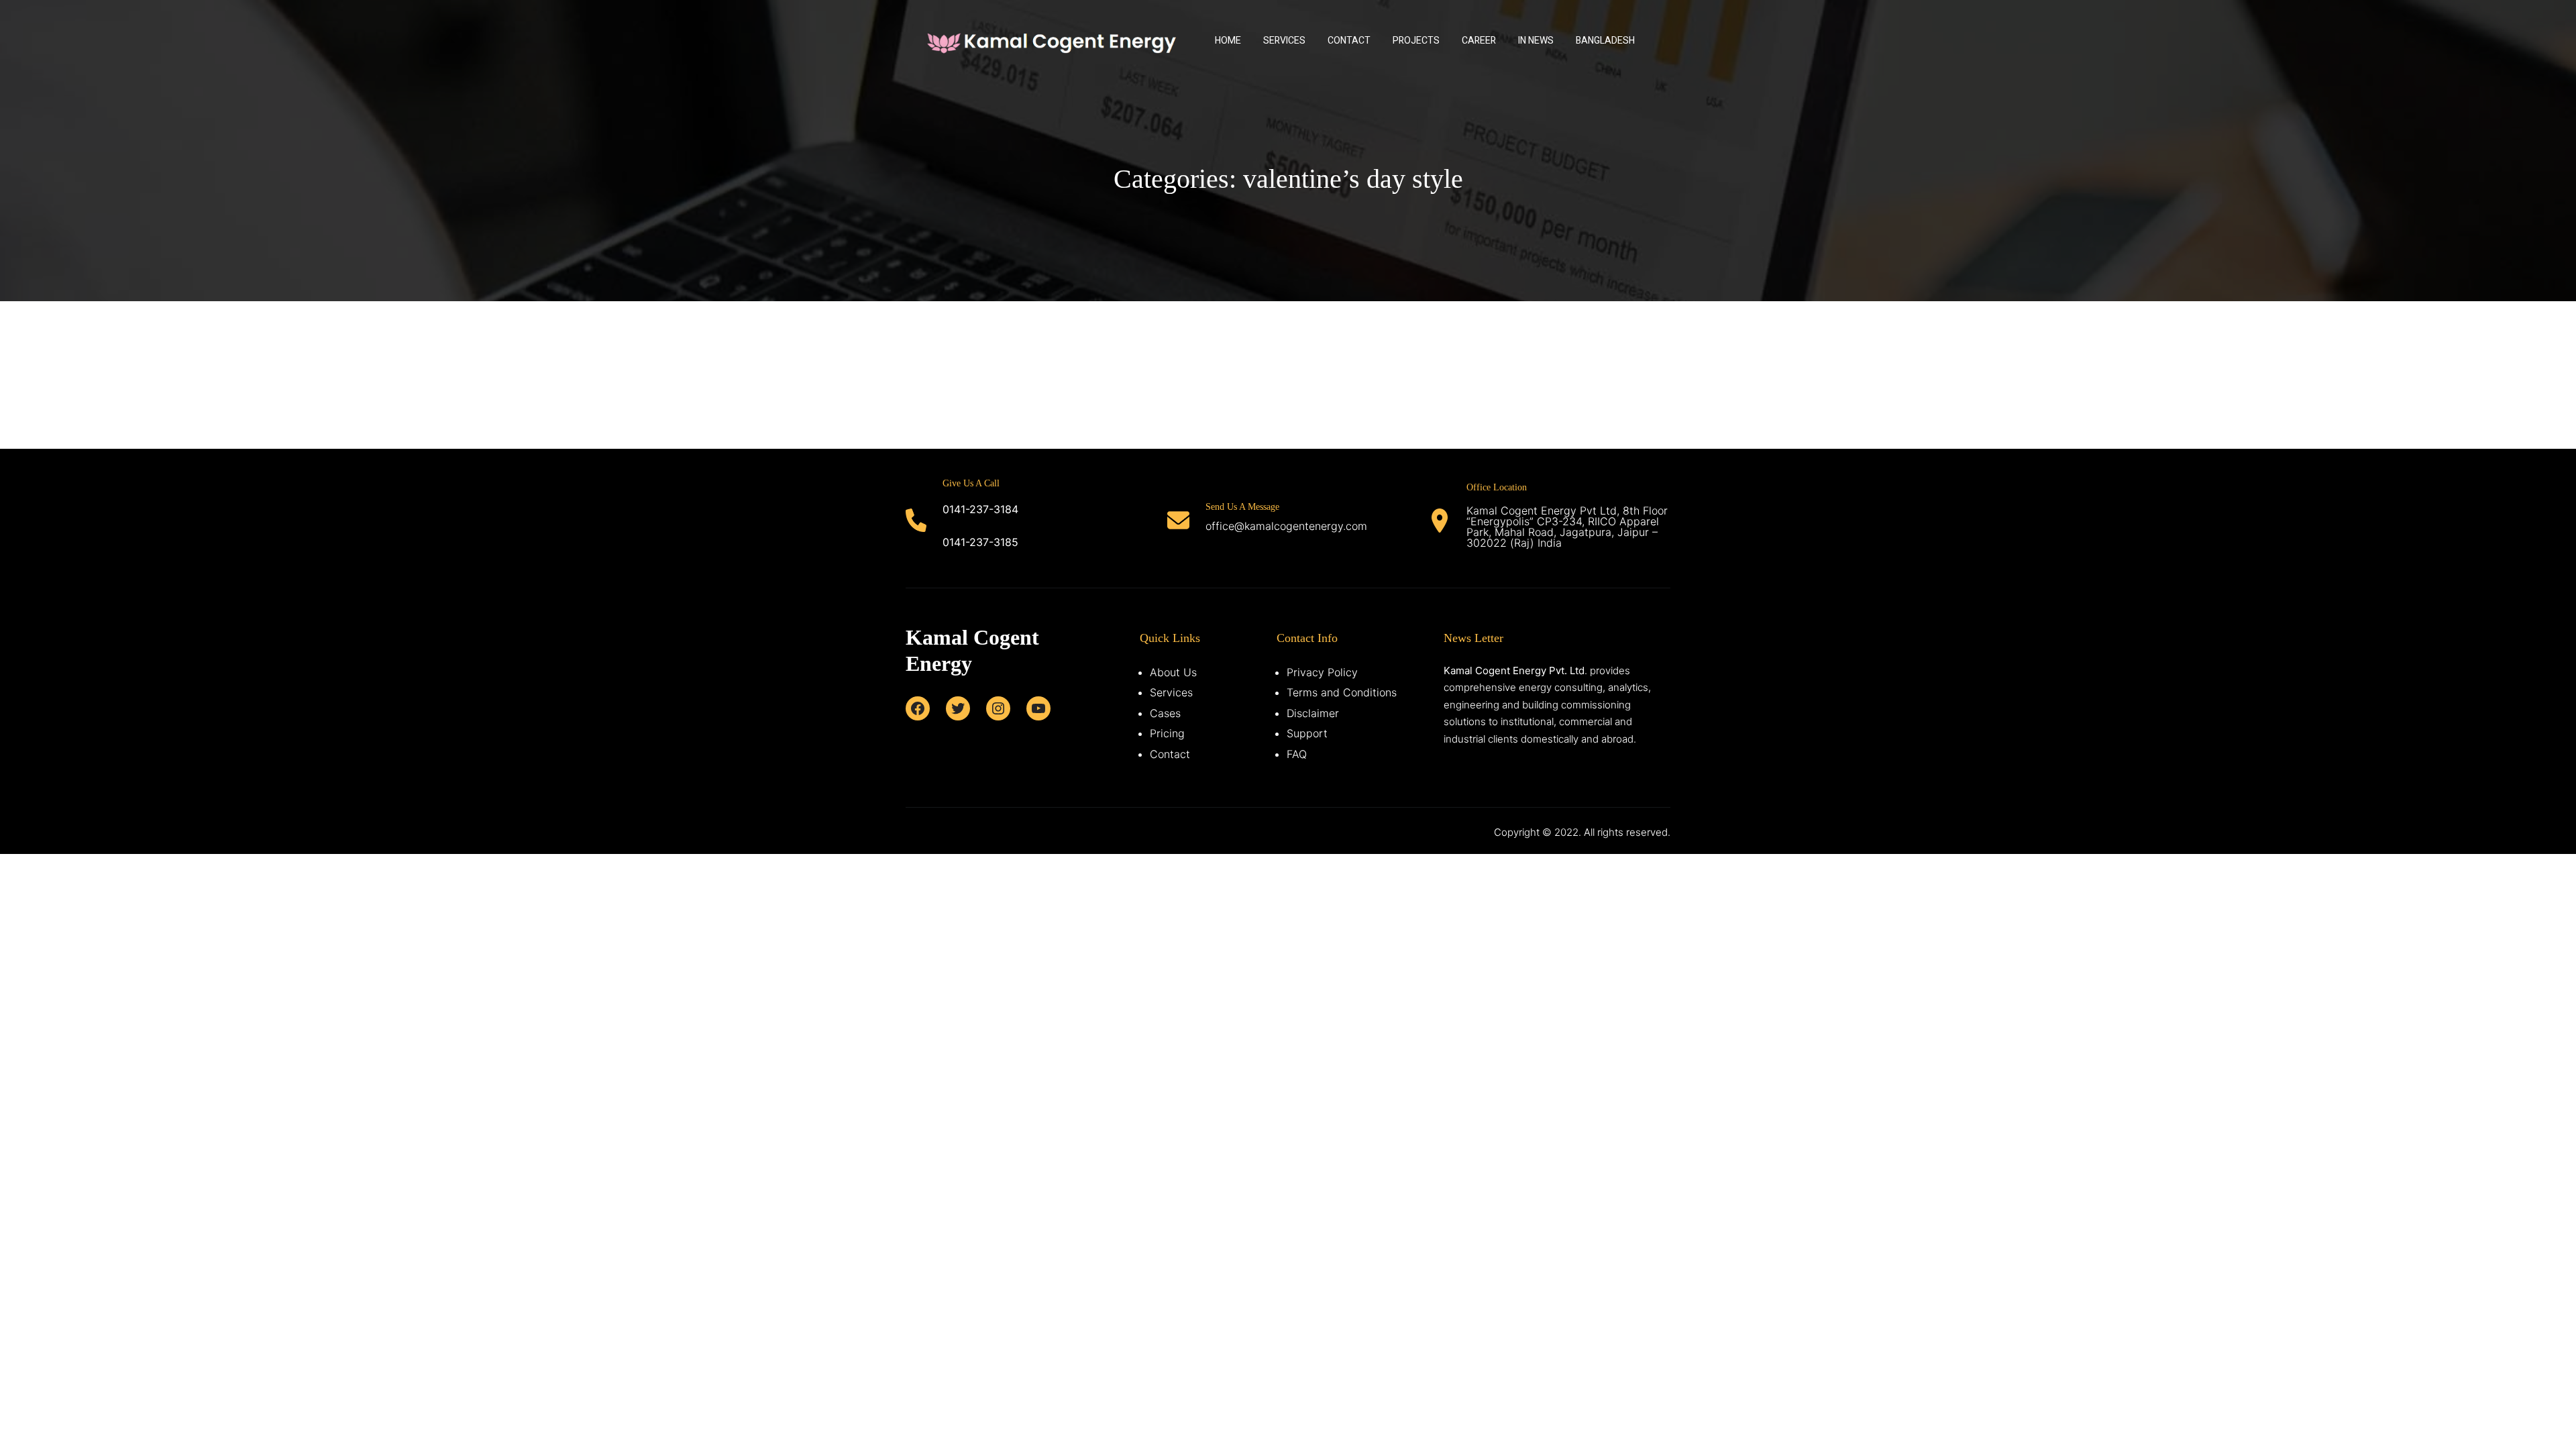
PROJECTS (1416, 41)
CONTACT (1349, 41)
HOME (1228, 41)
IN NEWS (1536, 41)
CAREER (1479, 41)
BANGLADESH (1605, 41)
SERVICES (1284, 41)
